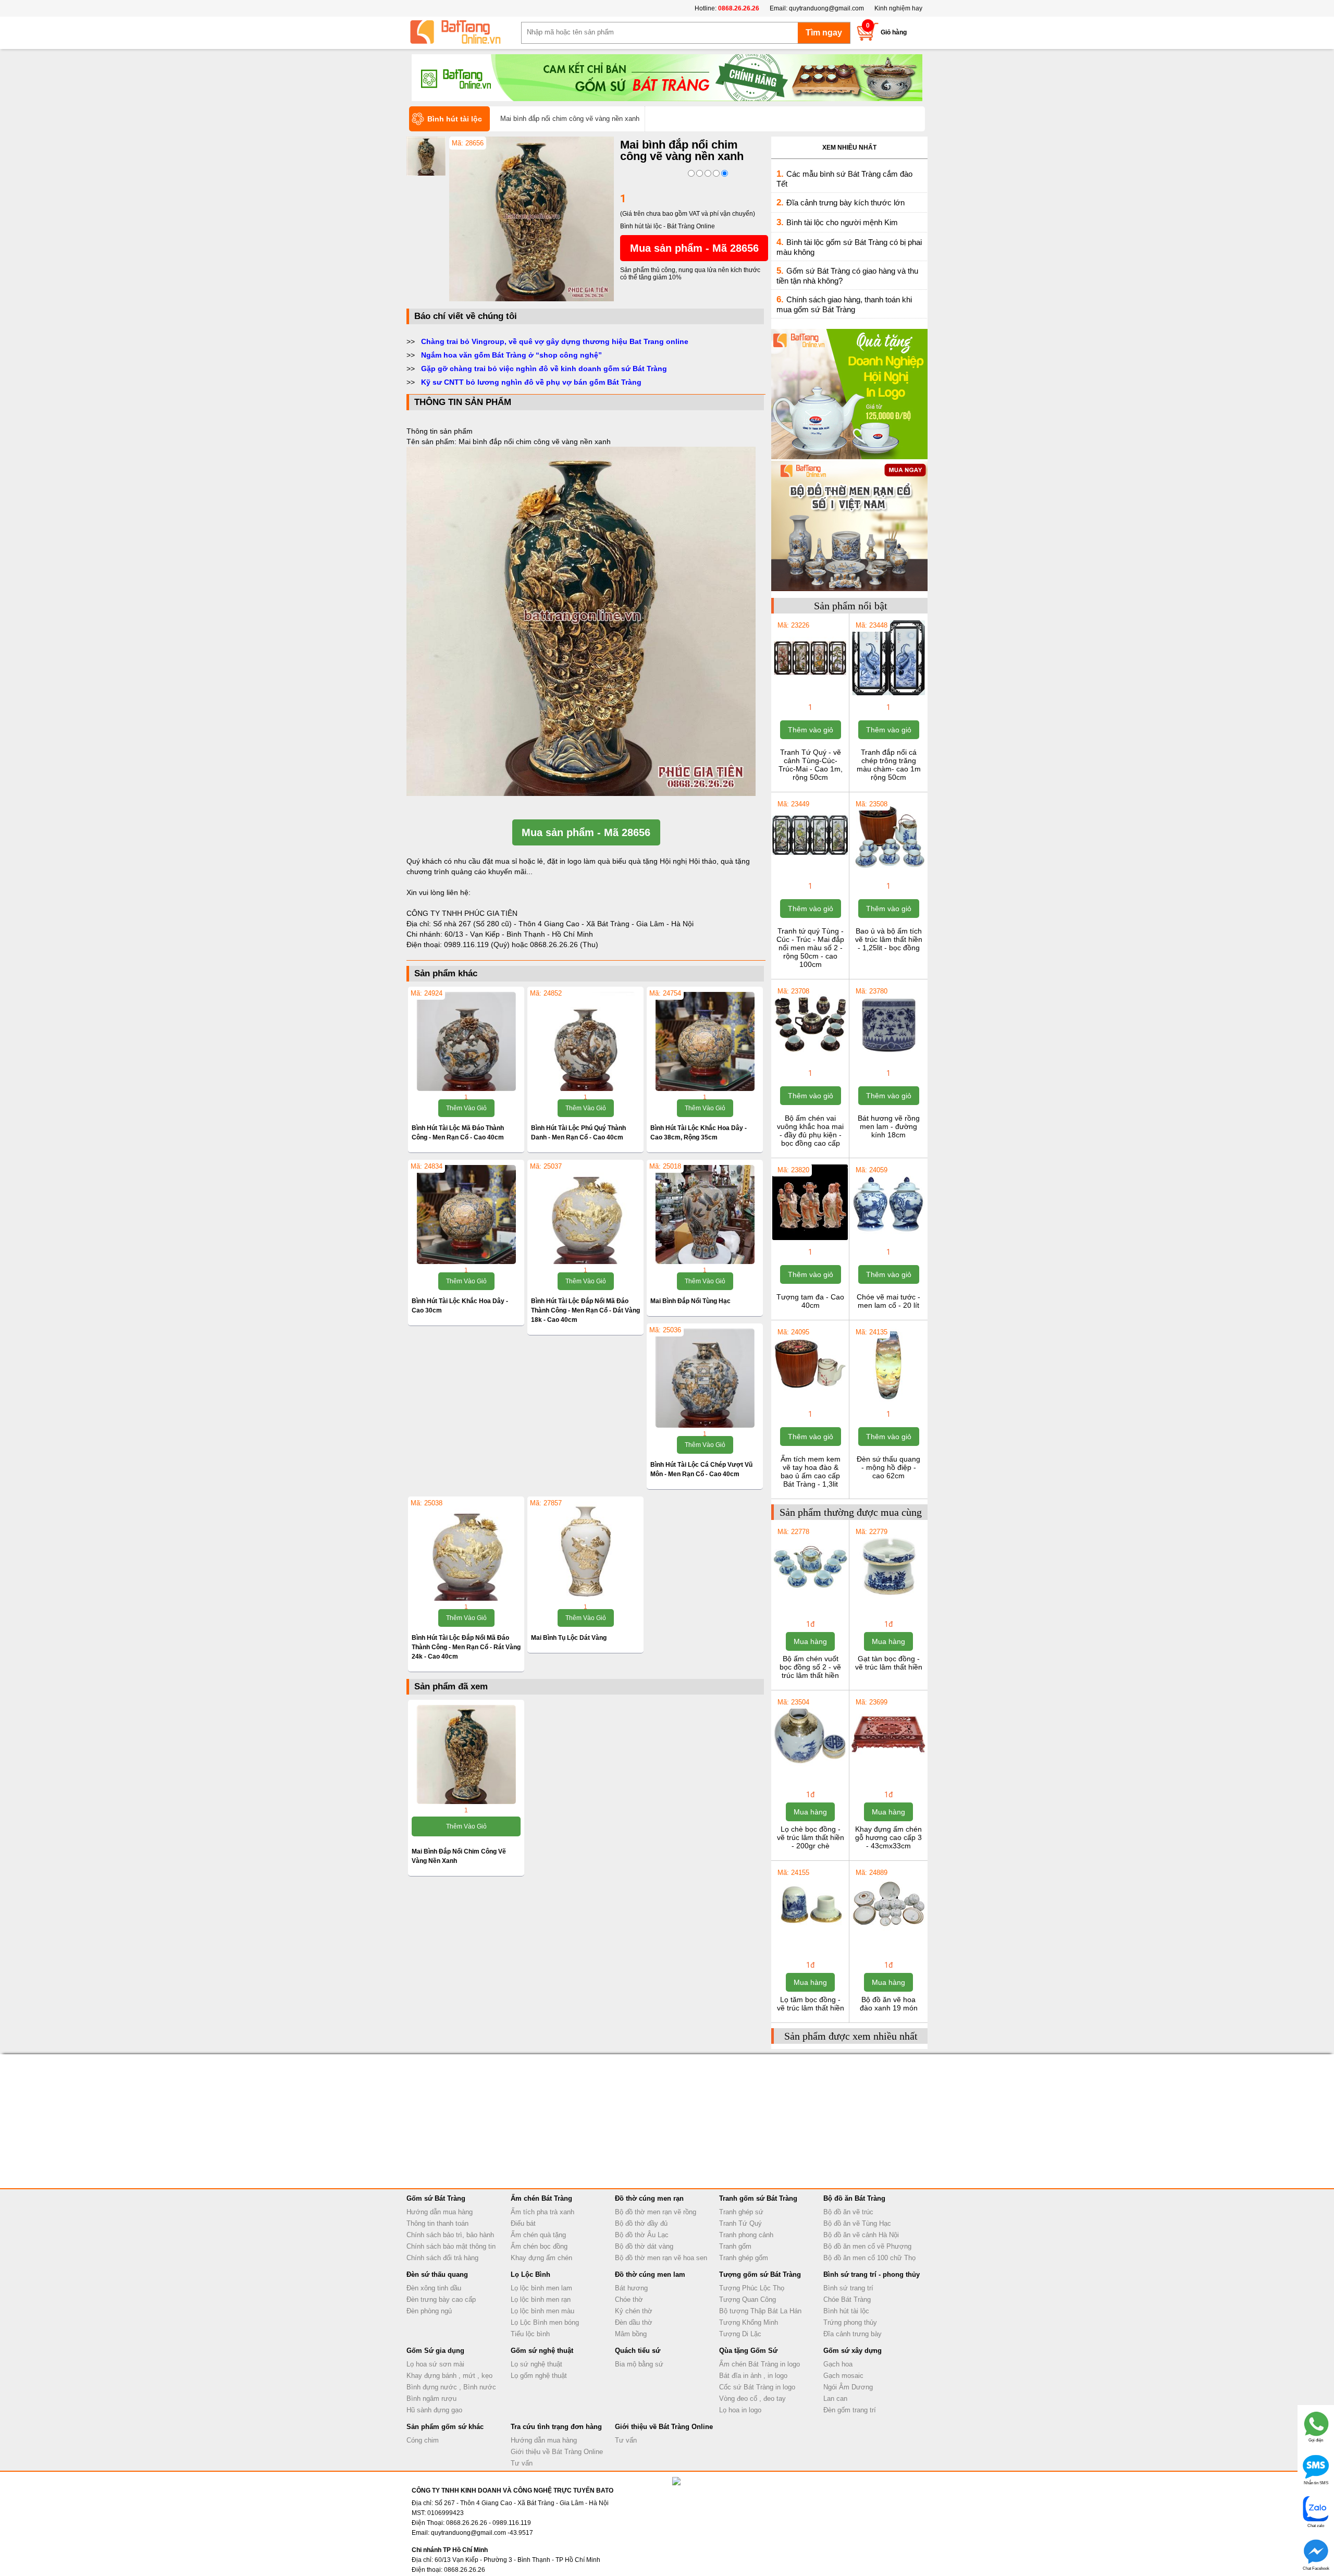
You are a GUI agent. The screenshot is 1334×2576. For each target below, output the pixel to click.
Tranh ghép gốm (744, 2258)
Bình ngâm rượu (431, 2399)
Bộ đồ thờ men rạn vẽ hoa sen (661, 2258)
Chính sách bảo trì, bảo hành (450, 2235)
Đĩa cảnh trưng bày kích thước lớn (845, 203)
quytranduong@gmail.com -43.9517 (482, 2533)
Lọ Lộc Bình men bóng (545, 2322)
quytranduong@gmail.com (826, 8)
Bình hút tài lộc (846, 2311)
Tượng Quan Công (748, 2299)
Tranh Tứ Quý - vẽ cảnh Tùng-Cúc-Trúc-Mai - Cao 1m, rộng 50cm (811, 765)
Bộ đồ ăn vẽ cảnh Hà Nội (861, 2235)
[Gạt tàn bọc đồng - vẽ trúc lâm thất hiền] (888, 1601)
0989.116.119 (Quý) (478, 944)
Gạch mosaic (843, 2376)
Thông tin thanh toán (437, 2223)
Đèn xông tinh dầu (434, 2288)
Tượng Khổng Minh (749, 2322)
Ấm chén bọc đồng (539, 2246)
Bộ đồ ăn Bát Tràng (854, 2198)
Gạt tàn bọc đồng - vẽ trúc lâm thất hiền (889, 1663)
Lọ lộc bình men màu (542, 2311)
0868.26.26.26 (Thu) (564, 944)
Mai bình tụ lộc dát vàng (569, 1638)
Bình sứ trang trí (848, 2288)
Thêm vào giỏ (466, 1108)
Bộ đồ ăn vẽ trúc (848, 2212)
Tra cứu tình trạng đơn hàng (556, 2427)
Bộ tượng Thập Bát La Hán (760, 2311)
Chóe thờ (629, 2299)
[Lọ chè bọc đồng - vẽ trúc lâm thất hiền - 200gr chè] (810, 1771)
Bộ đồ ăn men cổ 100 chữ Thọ (869, 2258)
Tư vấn (522, 2463)
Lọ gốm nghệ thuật (539, 2376)
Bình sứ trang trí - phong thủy (872, 2274)
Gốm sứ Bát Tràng (436, 2198)
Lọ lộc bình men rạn (541, 2299)
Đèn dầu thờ (634, 2322)
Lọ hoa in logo (740, 2410)
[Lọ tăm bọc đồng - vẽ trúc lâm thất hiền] (810, 1942)
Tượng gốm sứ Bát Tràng (760, 2274)
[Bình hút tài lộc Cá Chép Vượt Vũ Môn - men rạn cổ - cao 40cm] (705, 1378)
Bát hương (631, 2288)
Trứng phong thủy (850, 2322)
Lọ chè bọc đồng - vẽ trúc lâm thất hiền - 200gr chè (811, 1837)
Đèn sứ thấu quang (437, 2274)
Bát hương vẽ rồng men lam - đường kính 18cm (889, 1126)
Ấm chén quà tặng (538, 2235)
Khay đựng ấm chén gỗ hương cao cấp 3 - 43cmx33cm (888, 1837)
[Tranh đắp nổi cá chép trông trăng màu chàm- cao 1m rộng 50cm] (888, 694)
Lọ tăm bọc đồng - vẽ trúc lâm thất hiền (811, 2004)
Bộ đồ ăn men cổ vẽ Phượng (867, 2246)
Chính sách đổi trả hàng (442, 2258)
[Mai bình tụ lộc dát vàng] (585, 1551)
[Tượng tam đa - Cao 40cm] (810, 1239)
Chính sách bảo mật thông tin (451, 2246)
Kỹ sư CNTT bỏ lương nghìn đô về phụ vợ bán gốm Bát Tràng (531, 382)
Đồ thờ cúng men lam (650, 2274)
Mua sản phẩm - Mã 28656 (694, 248)
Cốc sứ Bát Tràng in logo (757, 2387)
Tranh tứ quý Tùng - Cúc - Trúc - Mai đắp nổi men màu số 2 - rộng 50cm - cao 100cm (810, 948)
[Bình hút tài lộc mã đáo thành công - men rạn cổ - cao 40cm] (466, 1041)
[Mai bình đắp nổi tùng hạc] (705, 1215)
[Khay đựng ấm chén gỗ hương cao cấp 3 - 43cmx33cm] (888, 1771)
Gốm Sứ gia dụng (435, 2351)
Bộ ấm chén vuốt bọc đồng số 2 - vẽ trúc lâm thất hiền (810, 1667)
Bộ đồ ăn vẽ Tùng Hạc (857, 2223)
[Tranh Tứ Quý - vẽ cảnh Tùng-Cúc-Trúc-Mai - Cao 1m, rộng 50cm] (810, 694)
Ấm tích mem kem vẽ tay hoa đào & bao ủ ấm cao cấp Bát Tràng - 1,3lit (811, 1471)
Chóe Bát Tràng (847, 2299)
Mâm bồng (631, 2334)
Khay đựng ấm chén (541, 2258)
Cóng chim (423, 2440)
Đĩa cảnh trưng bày (853, 2334)
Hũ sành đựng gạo (434, 2410)
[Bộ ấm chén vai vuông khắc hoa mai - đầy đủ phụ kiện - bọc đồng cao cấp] (810, 1060)
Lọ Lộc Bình (530, 2274)
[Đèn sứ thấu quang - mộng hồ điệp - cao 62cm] (888, 1401)
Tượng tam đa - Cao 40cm (810, 1301)
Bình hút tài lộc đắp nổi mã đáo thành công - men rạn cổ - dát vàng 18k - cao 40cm (585, 1310)
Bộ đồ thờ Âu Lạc (642, 2235)
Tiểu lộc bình (530, 2334)
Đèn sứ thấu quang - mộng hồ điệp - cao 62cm (888, 1467)
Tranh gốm (735, 2246)
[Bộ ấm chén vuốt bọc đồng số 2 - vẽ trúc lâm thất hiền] (810, 1601)
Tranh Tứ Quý (740, 2223)
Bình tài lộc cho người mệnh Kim (842, 222)
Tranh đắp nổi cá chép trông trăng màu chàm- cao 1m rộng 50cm (889, 765)
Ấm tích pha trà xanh (542, 2212)
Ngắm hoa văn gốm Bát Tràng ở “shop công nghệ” (511, 355)
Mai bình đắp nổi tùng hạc (690, 1301)
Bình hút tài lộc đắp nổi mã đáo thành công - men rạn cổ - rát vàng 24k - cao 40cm (466, 1647)
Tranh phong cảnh (746, 2235)
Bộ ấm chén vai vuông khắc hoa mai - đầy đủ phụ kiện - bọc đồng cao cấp (810, 1131)
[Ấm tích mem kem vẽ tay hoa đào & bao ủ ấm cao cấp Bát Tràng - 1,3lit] (810, 1401)
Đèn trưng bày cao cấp (441, 2299)
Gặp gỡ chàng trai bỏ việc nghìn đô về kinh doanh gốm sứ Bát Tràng (544, 369)
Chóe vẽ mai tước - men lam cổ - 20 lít (888, 1301)
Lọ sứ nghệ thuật (536, 2364)
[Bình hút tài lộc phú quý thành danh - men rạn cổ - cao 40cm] (585, 1041)
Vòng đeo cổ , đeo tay (752, 2399)
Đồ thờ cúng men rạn (649, 2198)
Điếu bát (523, 2223)
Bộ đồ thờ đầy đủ (641, 2223)
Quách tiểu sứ (638, 2351)
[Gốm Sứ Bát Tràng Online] (464, 32)
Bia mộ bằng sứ (639, 2364)
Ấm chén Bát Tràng (541, 2198)
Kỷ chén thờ (634, 2311)
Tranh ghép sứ (741, 2212)
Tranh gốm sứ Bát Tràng (758, 2198)
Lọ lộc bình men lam (541, 2288)
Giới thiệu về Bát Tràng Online (557, 2452)
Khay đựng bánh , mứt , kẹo (449, 2376)
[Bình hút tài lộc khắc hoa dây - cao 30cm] (466, 1215)
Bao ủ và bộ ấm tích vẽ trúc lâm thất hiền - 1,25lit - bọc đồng (889, 939)
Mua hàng (810, 1641)
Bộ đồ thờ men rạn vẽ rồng (656, 2212)
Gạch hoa (838, 2364)
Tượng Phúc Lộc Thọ (752, 2288)
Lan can (835, 2399)
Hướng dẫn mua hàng (440, 2212)
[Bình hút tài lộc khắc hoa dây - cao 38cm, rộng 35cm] (705, 1041)
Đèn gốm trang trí (850, 2410)
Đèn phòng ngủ (429, 2311)
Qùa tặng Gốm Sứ (748, 2351)
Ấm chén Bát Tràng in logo (759, 2364)
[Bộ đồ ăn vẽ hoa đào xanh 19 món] (888, 1942)
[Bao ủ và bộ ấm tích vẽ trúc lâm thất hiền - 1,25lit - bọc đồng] (888, 873)
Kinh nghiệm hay (898, 8)
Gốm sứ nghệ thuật (542, 2351)
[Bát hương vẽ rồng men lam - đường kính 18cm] (888, 1060)
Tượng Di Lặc (740, 2334)
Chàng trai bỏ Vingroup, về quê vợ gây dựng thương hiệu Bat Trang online (555, 341)
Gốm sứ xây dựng (853, 2351)
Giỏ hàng (894, 32)
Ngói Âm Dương (848, 2387)
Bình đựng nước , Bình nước (451, 2387)
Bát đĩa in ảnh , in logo (753, 2376)
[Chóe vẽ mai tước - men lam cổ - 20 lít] (888, 1239)
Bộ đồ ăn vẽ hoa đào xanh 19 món (889, 2004)
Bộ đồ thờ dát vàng (644, 2246)
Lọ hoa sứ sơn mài (435, 2364)
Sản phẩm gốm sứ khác (445, 2427)
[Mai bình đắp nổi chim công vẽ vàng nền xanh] (532, 299)
